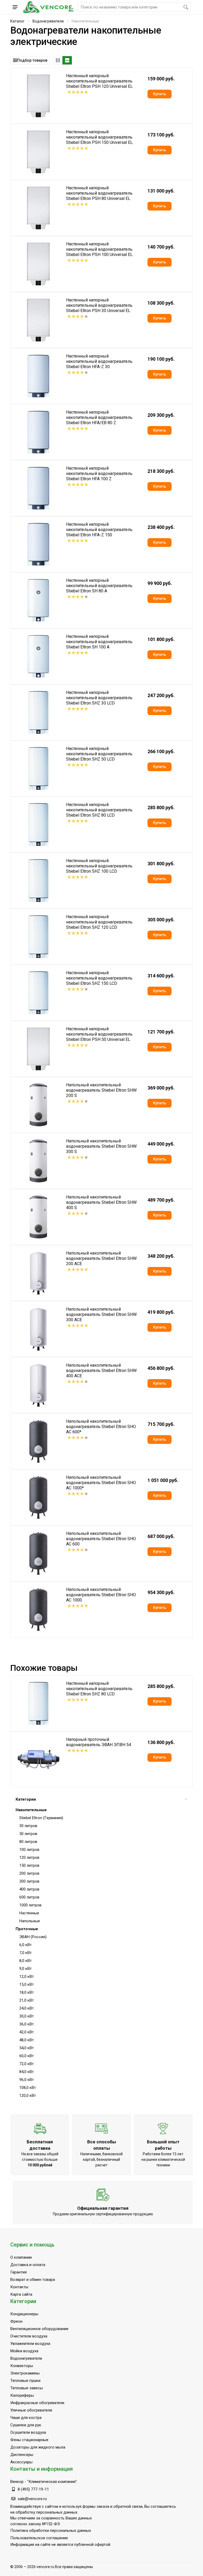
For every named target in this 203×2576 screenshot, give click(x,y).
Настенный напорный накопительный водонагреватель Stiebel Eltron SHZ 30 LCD (99, 698)
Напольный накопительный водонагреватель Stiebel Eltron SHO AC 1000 (101, 1595)
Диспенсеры (22, 2455)
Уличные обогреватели (31, 2410)
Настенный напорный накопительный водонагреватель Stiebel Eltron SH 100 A (99, 642)
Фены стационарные (29, 2440)
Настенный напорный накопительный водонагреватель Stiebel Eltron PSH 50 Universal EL (99, 1034)
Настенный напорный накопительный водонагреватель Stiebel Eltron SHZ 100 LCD (99, 866)
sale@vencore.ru (32, 2499)
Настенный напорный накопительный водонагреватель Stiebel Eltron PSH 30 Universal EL (99, 305)
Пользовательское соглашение (39, 2538)
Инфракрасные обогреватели (37, 2403)
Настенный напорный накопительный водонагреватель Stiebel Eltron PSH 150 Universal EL (99, 137)
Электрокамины (25, 2373)
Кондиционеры (24, 2314)
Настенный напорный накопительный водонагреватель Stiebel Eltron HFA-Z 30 (99, 361)
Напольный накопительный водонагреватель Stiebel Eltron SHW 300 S (101, 1146)
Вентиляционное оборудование (39, 2329)
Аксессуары (21, 2462)
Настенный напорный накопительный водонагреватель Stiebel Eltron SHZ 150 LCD (99, 978)
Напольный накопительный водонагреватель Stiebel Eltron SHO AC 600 (101, 1539)
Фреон (16, 2321)
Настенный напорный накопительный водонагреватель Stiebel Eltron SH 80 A (99, 586)
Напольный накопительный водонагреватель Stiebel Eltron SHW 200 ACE (101, 1258)
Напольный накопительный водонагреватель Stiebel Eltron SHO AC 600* (101, 1427)
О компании (21, 2257)
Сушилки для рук (26, 2425)
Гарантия (19, 2272)
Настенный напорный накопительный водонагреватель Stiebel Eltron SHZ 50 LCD (99, 754)
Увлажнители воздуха (30, 2344)
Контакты (19, 2287)
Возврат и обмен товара (33, 2280)
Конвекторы (22, 2366)
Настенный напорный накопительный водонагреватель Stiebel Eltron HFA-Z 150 (99, 530)
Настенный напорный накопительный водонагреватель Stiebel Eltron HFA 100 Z (99, 473)
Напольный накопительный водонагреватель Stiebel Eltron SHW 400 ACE (101, 1371)
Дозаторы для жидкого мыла (38, 2447)
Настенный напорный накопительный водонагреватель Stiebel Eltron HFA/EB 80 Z (99, 417)
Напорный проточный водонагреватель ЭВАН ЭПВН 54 (99, 1742)
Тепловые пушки (25, 2381)
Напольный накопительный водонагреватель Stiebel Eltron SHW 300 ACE (101, 1314)
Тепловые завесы (27, 2388)
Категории (26, 1799)
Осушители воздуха (28, 2432)
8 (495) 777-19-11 (33, 2489)
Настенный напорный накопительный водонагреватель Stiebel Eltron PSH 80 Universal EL (99, 193)
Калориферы (22, 2395)
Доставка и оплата (28, 2265)
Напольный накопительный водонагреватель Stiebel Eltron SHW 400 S (101, 1202)
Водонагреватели (48, 21)
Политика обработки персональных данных (51, 2531)
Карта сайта (21, 2294)
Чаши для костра (26, 2418)
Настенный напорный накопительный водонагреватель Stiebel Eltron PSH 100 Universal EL (99, 249)
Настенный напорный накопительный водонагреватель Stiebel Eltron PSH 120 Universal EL (99, 81)
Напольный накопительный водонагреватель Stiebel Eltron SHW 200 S (101, 1090)
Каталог (17, 21)
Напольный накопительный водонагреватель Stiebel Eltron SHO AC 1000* (101, 1483)
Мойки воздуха (24, 2351)
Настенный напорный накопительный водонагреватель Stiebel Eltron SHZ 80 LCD (99, 810)
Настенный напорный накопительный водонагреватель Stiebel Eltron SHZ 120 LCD (99, 922)
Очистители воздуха (29, 2336)
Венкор (17, 2482)
